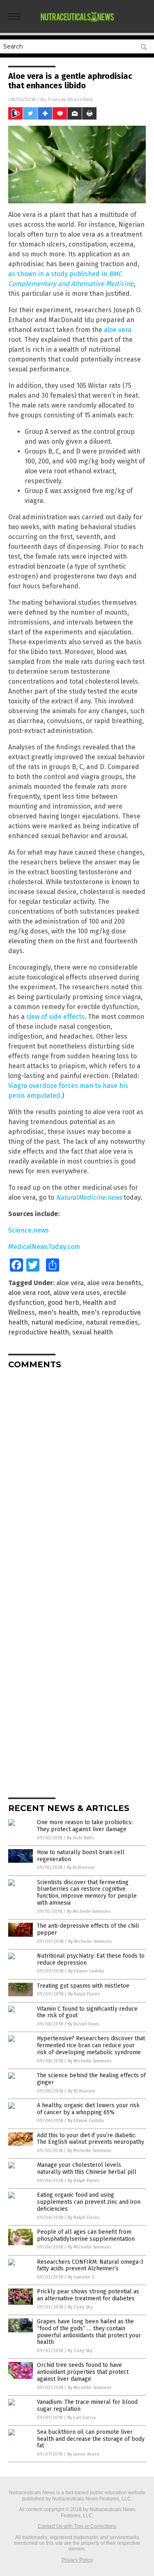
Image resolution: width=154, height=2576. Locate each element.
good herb (63, 1303)
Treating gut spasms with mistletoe (83, 1986)
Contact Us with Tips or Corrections (77, 2526)
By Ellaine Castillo (86, 1971)
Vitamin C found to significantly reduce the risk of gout (87, 2012)
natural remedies (112, 1322)
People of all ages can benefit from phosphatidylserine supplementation (86, 2235)
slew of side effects (55, 1017)
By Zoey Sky (80, 2307)
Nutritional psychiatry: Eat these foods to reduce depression (91, 1959)
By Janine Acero (83, 2454)
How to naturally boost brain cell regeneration (81, 1856)
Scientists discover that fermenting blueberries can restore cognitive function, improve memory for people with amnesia (87, 1893)
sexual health (93, 1332)
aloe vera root (29, 1293)
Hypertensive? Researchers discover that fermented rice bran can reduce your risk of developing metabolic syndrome (91, 2045)
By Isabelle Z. (82, 2277)
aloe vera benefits (114, 1283)
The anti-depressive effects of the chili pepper (88, 1929)
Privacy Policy (77, 2560)
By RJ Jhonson (81, 1867)
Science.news (29, 1230)
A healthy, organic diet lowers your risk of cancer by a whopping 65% (88, 2109)
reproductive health (39, 1332)
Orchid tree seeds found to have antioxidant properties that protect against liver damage (83, 2372)
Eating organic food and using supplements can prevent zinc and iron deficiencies (89, 2202)
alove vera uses (77, 1293)
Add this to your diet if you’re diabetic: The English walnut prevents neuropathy (91, 2139)
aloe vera (118, 330)
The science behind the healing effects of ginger (91, 2079)
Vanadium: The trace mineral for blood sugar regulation (87, 2405)
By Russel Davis (83, 2024)
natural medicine (57, 1322)
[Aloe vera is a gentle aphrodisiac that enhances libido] (77, 24)
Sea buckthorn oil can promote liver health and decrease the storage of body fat (91, 2439)
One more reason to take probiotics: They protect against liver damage (85, 1826)
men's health (58, 1312)
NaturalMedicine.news (89, 1197)
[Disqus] (77, 1478)
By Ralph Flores (84, 1994)
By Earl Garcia (82, 2418)
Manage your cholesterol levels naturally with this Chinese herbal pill (87, 2168)
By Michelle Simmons (89, 1911)
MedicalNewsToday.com (44, 1247)
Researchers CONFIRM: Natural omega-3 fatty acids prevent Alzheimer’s (90, 2265)
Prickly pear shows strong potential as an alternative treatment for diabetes (88, 2295)
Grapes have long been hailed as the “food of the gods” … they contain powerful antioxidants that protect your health (89, 2332)
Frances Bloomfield (70, 99)
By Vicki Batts (80, 1838)
